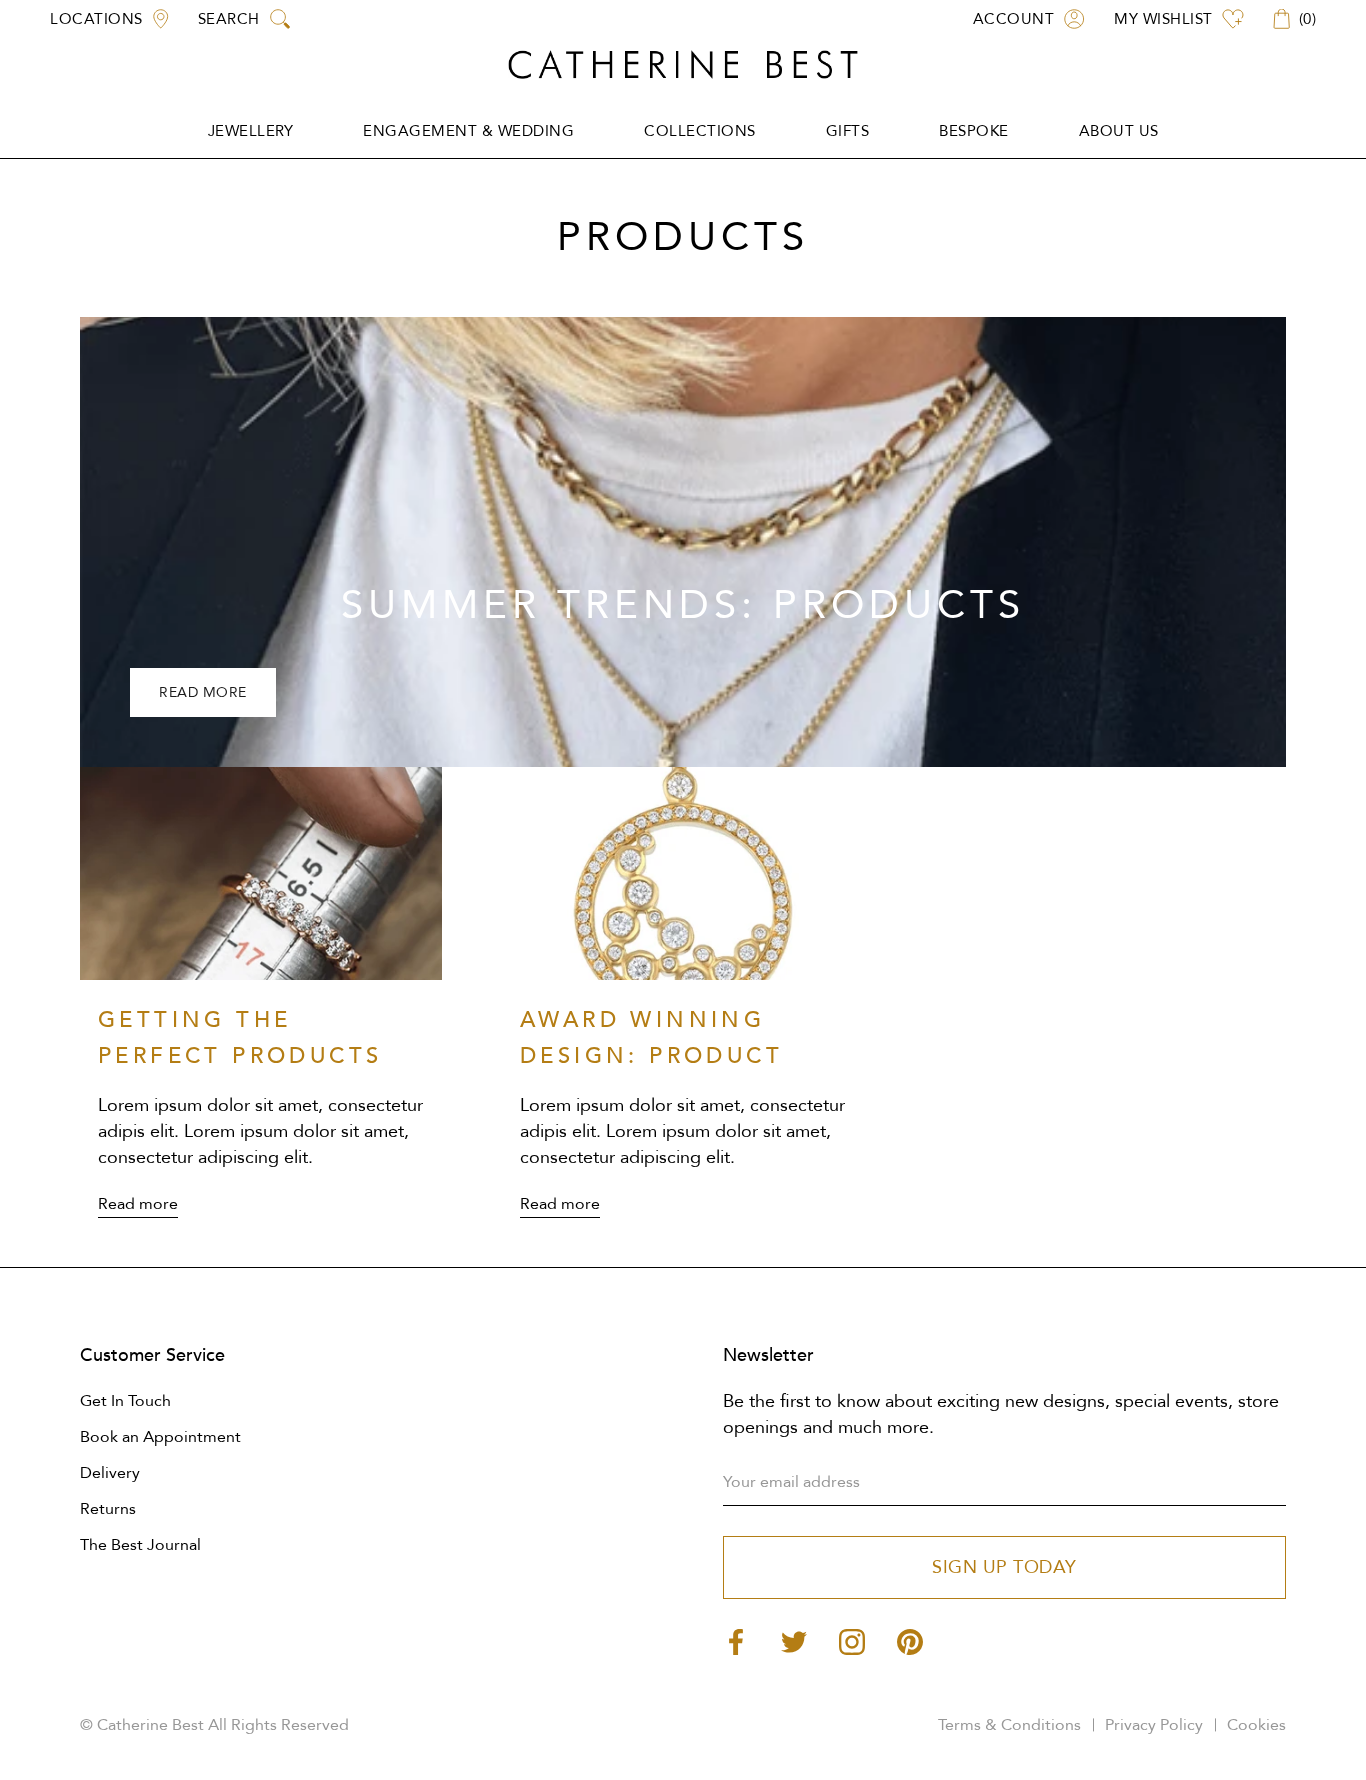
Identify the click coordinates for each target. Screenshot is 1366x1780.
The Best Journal (140, 1545)
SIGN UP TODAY (1004, 1567)
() (1308, 19)
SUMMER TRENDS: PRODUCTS (683, 605)
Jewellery (251, 131)
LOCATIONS (96, 19)
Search (229, 19)
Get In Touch (125, 1401)
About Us (1119, 131)
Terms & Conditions (1009, 1725)
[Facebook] (736, 1640)
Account (1014, 19)
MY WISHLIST (1163, 19)
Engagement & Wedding (468, 131)
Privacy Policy (1154, 1725)
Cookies (1256, 1725)
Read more (203, 692)
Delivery (110, 1473)
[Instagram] (852, 1640)
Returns (108, 1509)
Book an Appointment (160, 1437)
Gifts (848, 131)
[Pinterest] (910, 1640)
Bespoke (974, 131)
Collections (700, 131)
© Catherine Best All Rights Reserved (214, 1725)
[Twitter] (794, 1640)
